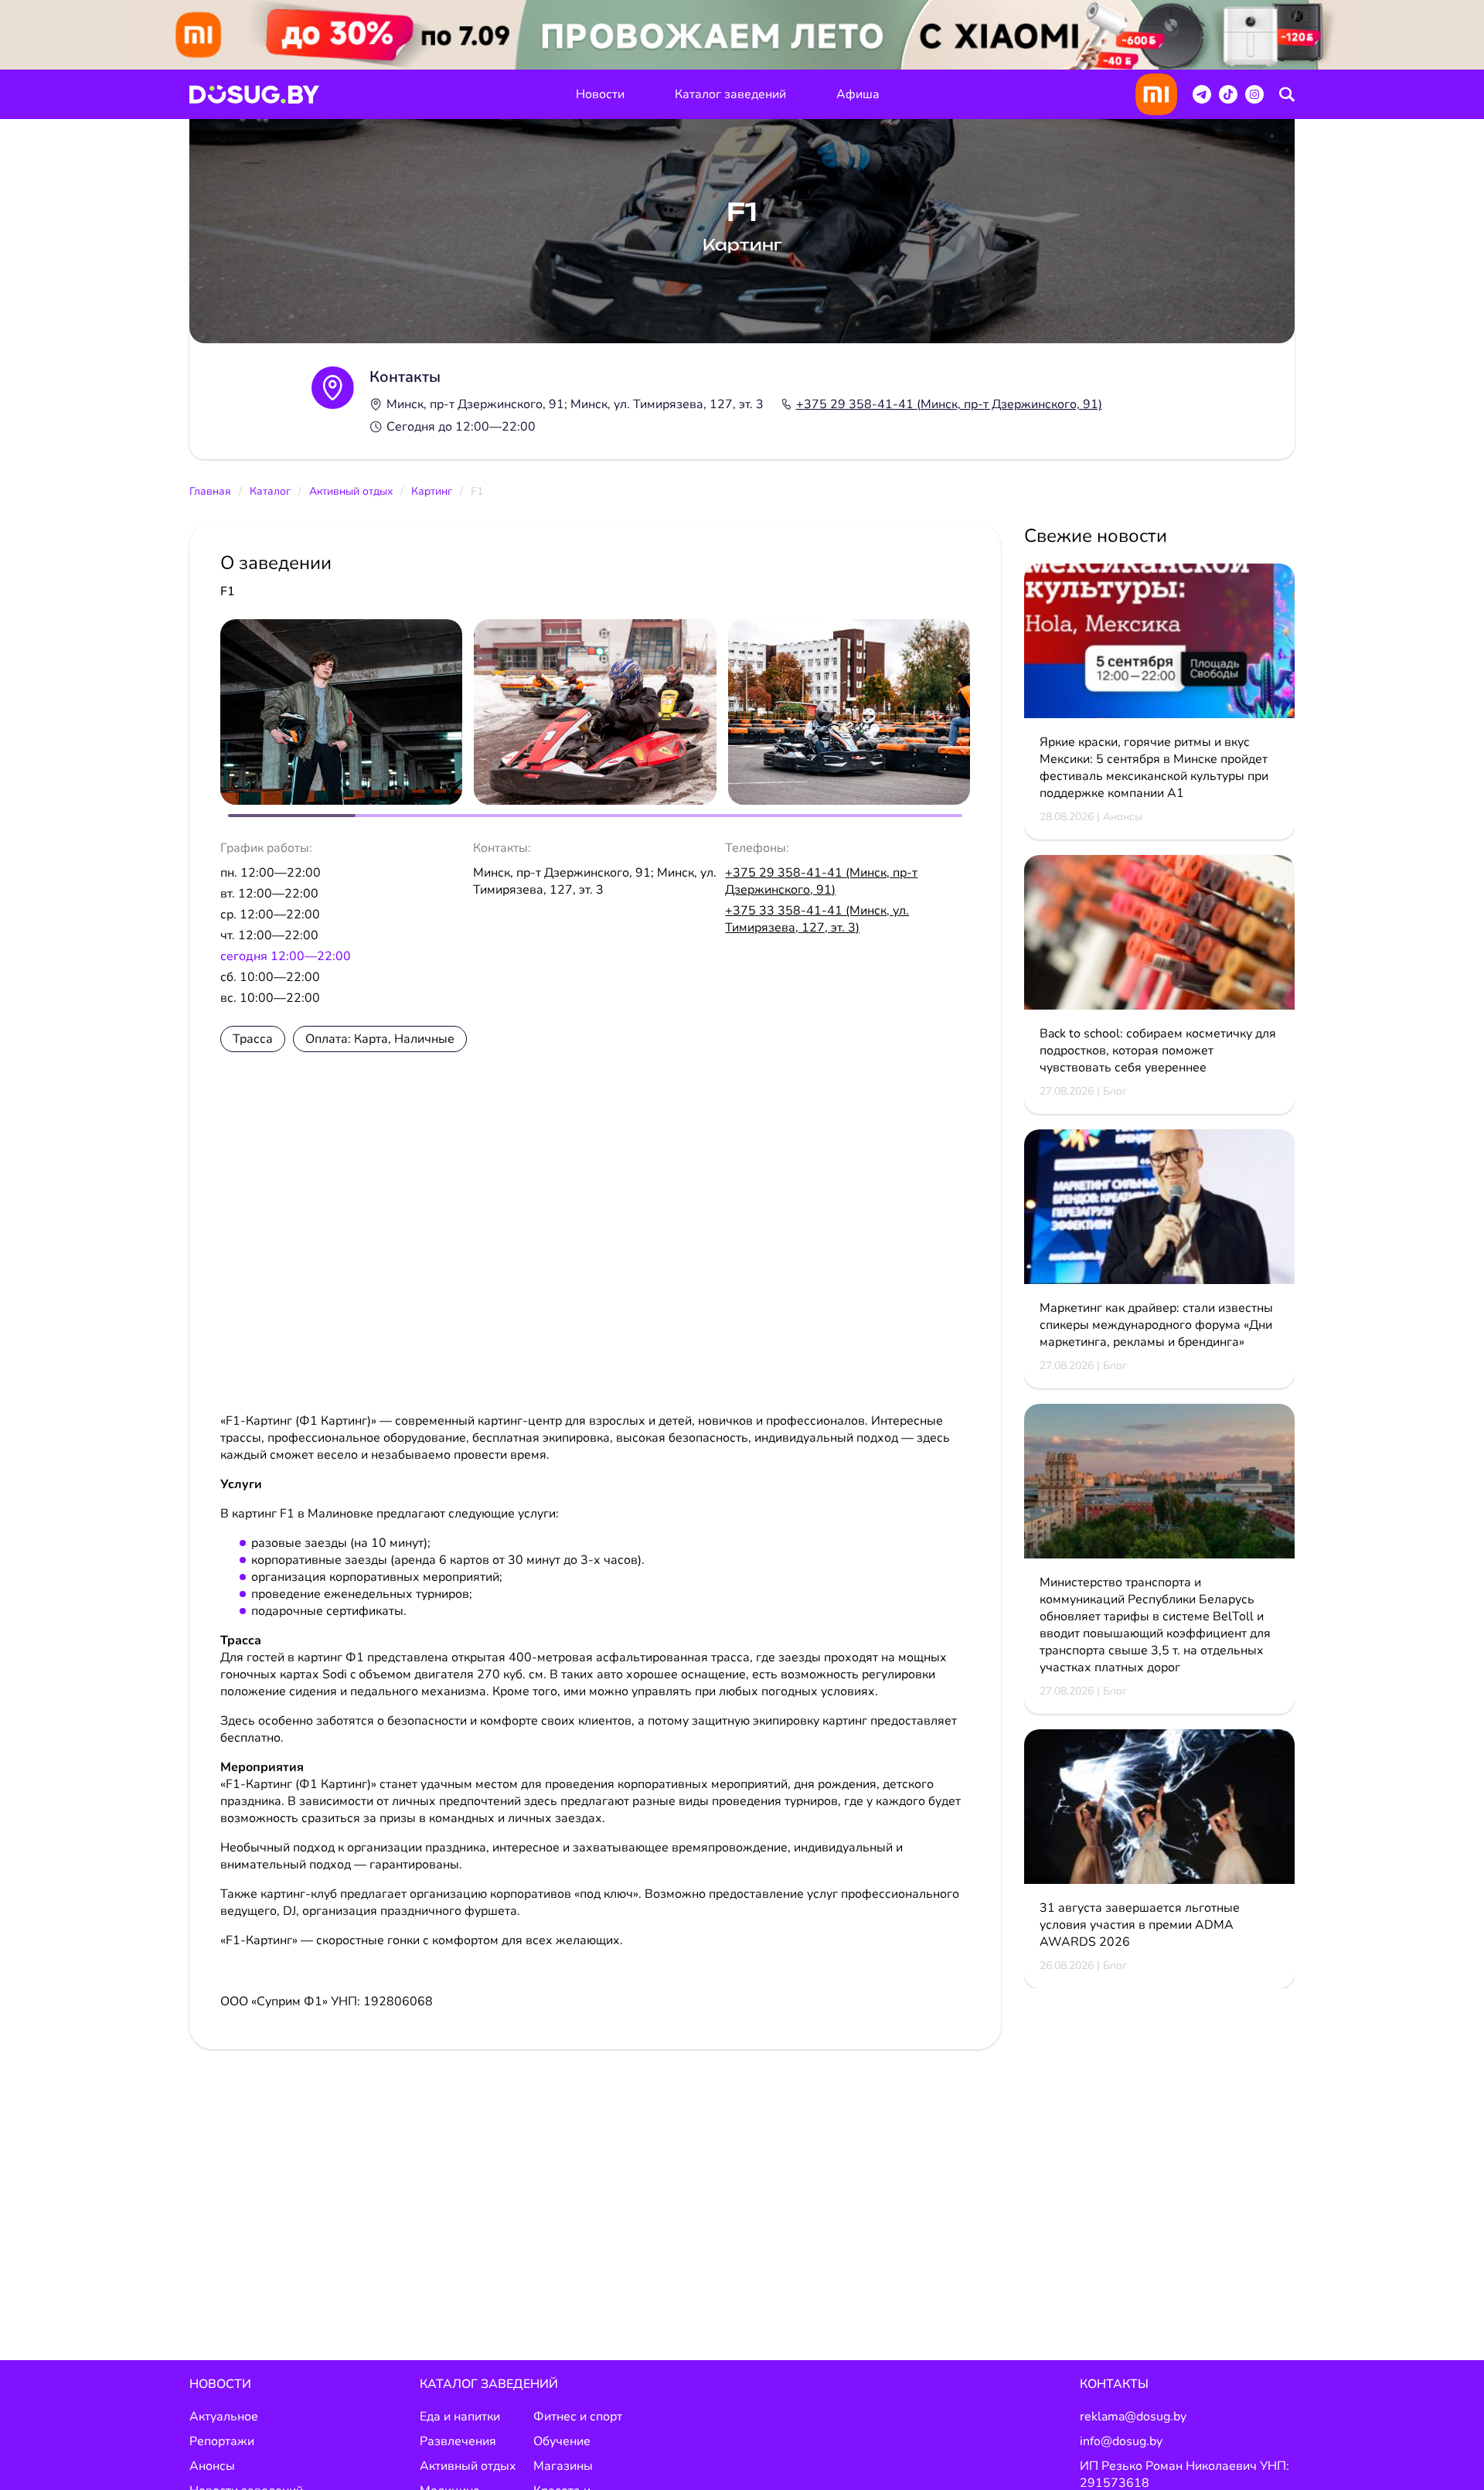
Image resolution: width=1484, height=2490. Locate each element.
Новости (600, 94)
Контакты (1114, 2384)
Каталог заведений (730, 94)
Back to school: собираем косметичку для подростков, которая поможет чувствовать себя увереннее (1158, 1051)
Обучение (562, 2441)
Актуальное (224, 2417)
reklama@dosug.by (1133, 2417)
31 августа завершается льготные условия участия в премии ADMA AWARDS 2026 (1140, 1925)
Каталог (270, 491)
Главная (210, 491)
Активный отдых (351, 491)
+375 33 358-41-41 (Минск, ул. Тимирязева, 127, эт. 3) (817, 919)
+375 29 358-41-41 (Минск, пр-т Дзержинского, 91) (949, 404)
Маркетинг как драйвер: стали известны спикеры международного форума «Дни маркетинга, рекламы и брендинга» (1156, 1325)
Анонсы (212, 2466)
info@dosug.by (1121, 2441)
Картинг (432, 491)
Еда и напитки (460, 2417)
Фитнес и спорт (578, 2417)
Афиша (858, 94)
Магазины (563, 2466)
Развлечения (458, 2441)
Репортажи (222, 2441)
